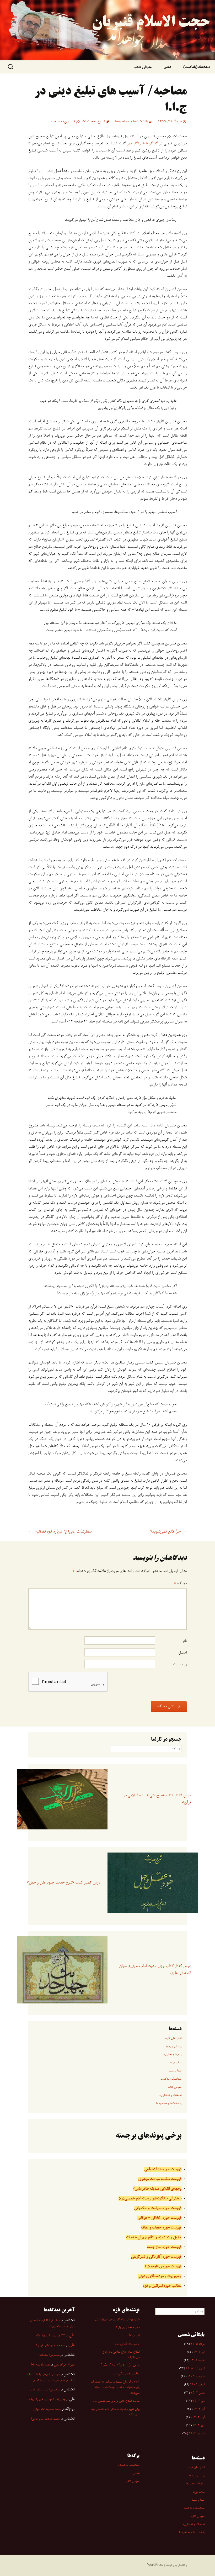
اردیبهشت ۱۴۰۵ (195, 2369)
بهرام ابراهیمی (64, 2365)
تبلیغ (101, 122)
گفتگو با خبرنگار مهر (142, 144)
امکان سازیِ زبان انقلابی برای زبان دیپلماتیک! (121, 2355)
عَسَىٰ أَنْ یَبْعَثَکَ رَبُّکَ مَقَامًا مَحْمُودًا (120, 2366)
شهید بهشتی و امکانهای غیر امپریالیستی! (117, 2320)
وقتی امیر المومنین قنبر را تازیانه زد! (45, 2400)
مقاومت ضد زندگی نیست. (125, 2374)
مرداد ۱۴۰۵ (198, 2344)
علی (72, 2336)
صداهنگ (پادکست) (170, 2079)
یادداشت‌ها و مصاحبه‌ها (132, 122)
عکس (167, 68)
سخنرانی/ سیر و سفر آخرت (45, 2390)
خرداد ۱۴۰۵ (197, 2360)
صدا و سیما (175, 2071)
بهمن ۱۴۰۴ (198, 2393)
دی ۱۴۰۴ (199, 2401)
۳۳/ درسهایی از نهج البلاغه (50, 2336)
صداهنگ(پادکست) (196, 68)
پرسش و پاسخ (174, 2047)
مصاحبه (56, 122)
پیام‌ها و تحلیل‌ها (172, 2055)
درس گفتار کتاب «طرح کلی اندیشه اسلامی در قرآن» (157, 1799)
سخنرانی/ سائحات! (49, 2355)
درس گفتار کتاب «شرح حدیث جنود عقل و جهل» (63, 1883)
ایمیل (182, 1653)
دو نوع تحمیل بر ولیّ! (128, 2328)
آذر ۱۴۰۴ (199, 2409)
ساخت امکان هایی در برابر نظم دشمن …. (116, 2401)
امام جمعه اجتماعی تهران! (51, 2346)
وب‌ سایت (180, 1665)
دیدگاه (180, 1583)
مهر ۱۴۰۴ (198, 2426)
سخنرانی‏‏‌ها (175, 2063)
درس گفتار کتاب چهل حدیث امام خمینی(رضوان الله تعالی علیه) (155, 1970)
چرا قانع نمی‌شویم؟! (168, 1532)
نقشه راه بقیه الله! (41, 2365)
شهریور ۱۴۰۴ (197, 2434)
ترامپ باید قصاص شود (127, 2344)
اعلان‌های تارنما (173, 2038)
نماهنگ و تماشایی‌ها (170, 2095)
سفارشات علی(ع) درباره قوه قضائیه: (60, 1532)
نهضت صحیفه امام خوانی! (47, 2409)
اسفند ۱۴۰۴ (197, 2385)
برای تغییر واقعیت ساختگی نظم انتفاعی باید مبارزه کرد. (115, 2412)
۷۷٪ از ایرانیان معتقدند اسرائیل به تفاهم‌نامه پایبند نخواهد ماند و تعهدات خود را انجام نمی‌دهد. (115, 2388)
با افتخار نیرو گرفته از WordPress (167, 2565)
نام (185, 1641)
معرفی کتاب (143, 68)
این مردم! (134, 2336)
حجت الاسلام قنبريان (80, 122)
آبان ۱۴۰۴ (198, 2417)
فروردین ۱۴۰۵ (196, 2377)
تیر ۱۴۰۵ (199, 2352)
